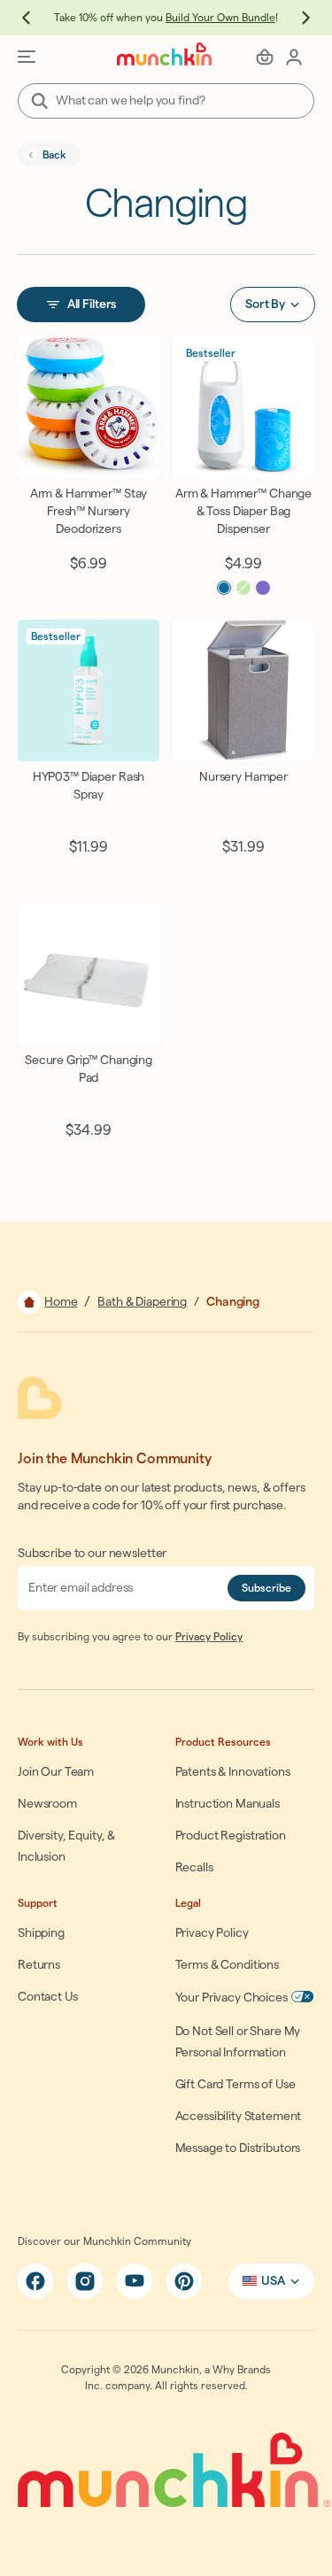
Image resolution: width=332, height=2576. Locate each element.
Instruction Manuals (228, 1804)
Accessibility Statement (239, 2117)
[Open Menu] (27, 57)
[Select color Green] (243, 588)
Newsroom (47, 1804)
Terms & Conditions (227, 1965)
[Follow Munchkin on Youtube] (135, 2281)
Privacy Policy (209, 1637)
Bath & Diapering (142, 1302)
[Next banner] (297, 18)
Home (61, 1302)
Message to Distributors (238, 2148)
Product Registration (231, 1836)
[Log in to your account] (294, 57)
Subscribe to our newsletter (92, 1554)
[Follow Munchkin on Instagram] (85, 2281)
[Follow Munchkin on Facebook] (35, 2281)
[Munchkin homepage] (166, 54)
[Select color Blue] (224, 588)
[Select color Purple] (263, 588)
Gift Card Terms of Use (235, 2085)
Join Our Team (56, 1772)
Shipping (41, 1933)
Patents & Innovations (233, 1772)
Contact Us (48, 1997)
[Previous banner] (35, 18)
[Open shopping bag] (265, 57)
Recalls (194, 1868)
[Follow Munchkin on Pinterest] (184, 2281)
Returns (39, 1965)
